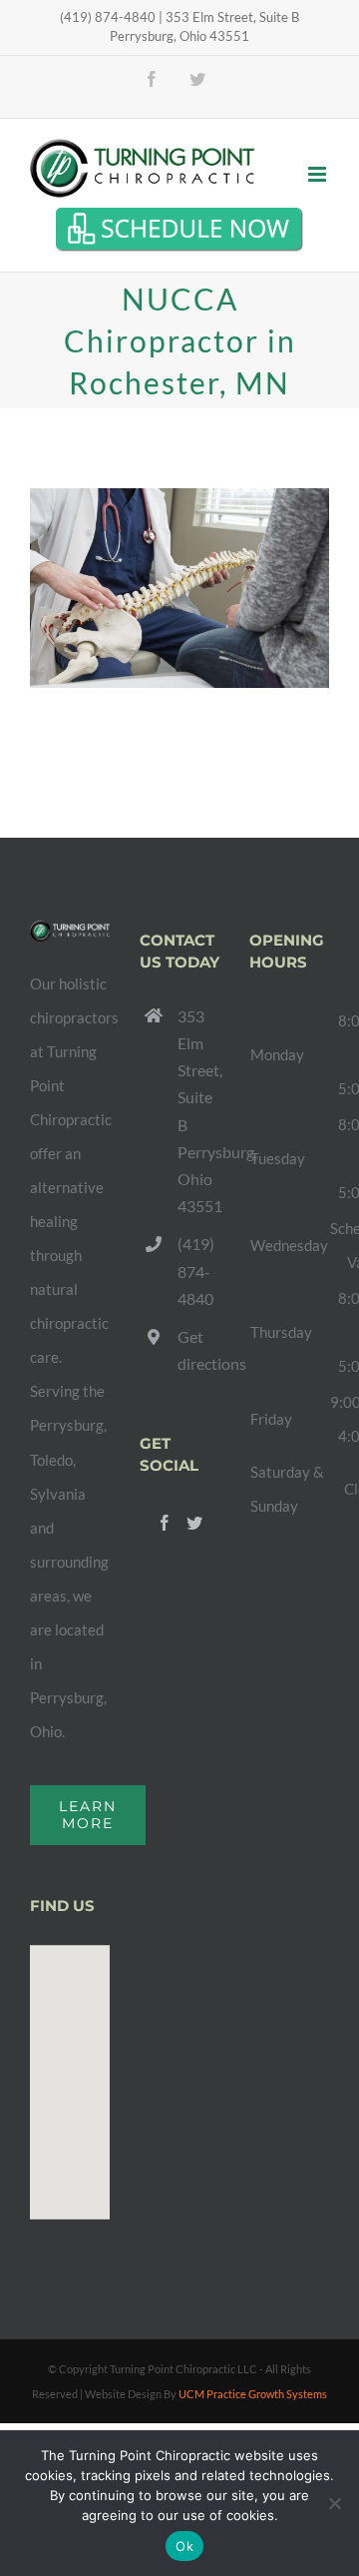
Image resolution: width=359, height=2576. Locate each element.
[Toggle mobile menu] (319, 174)
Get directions (198, 1350)
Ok (184, 2546)
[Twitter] (194, 1523)
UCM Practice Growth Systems (253, 2394)
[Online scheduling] (179, 230)
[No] (334, 2503)
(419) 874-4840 (196, 1271)
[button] (70, 2071)
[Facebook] (165, 1523)
